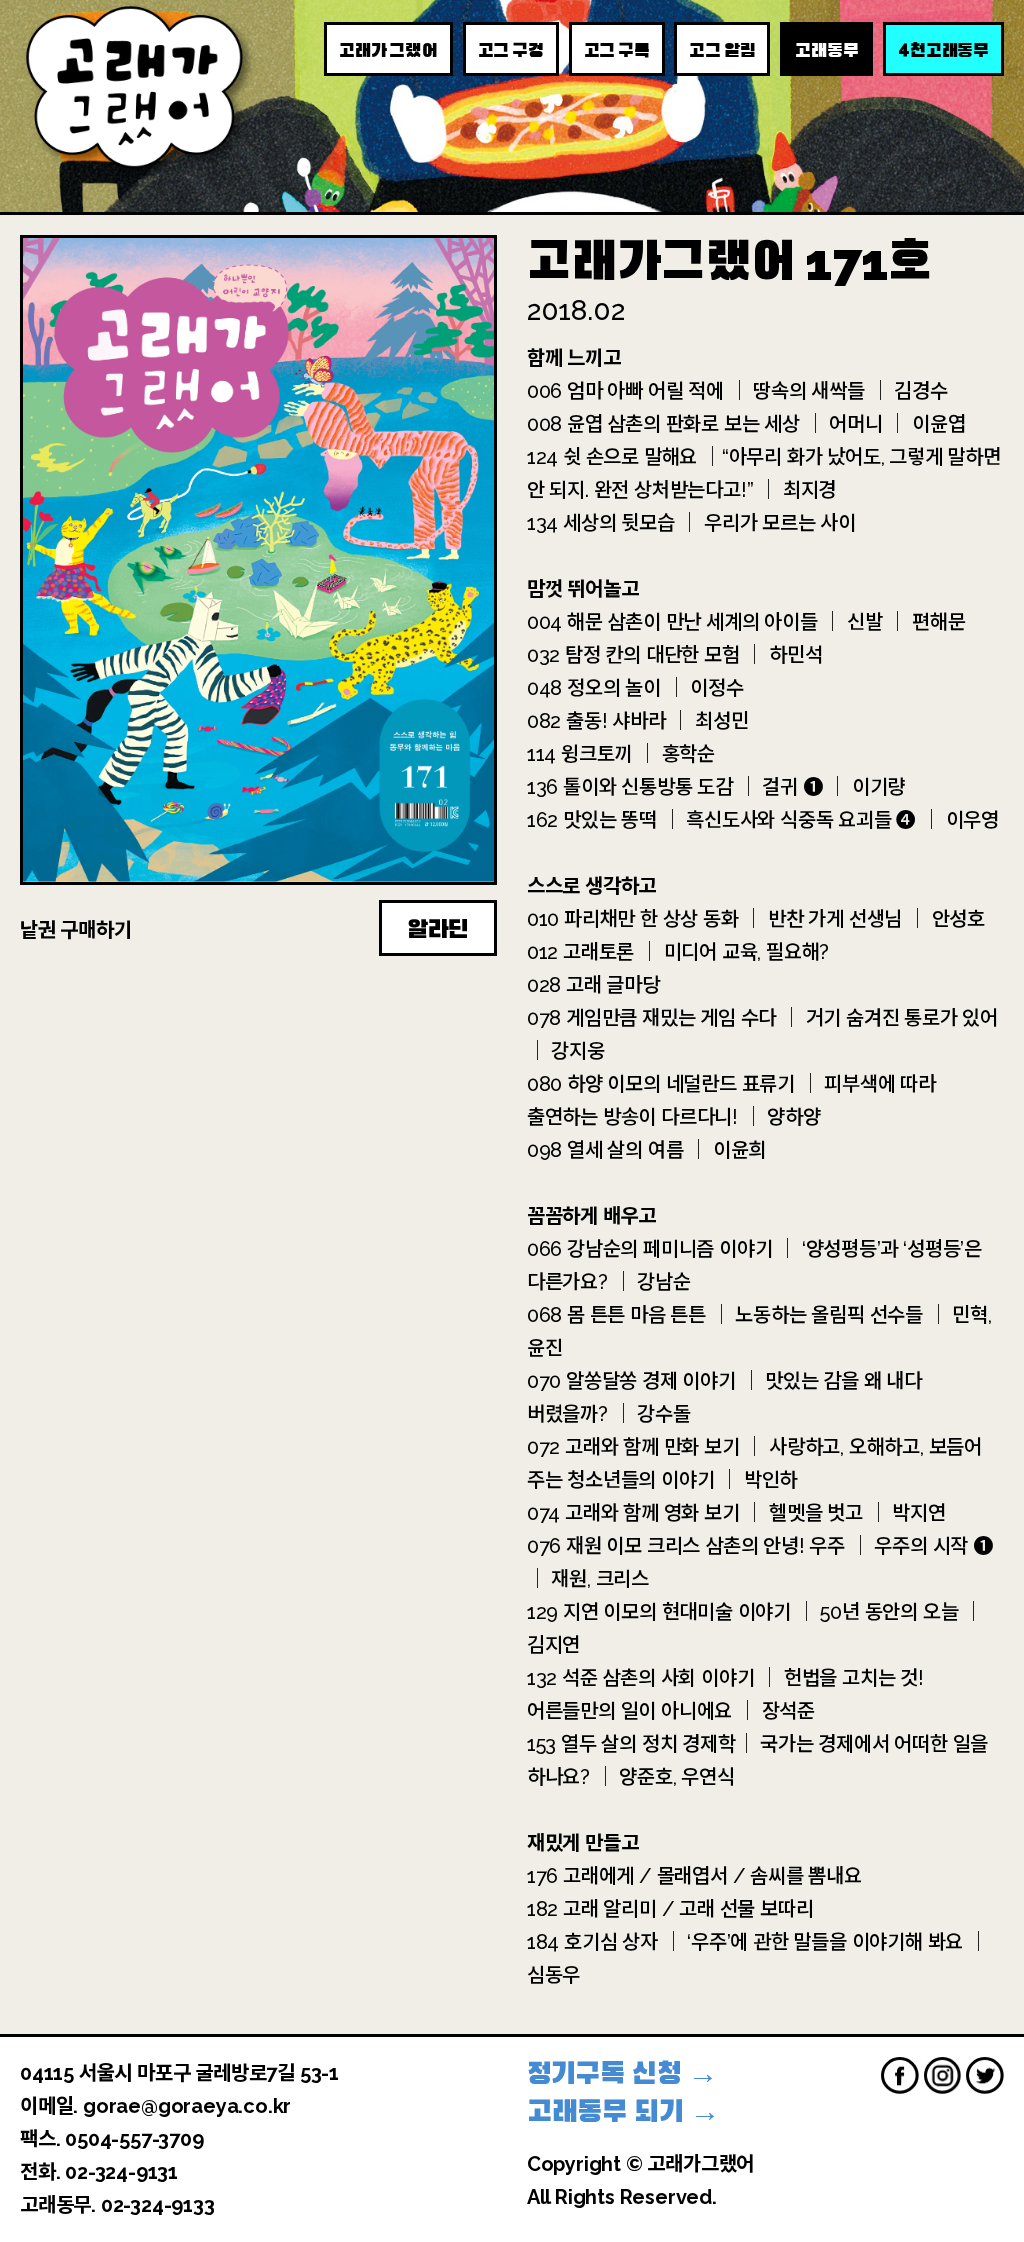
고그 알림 (722, 50)
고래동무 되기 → (623, 2111)
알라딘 (438, 929)
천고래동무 (943, 49)
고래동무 (826, 50)
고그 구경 (511, 50)
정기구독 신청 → (622, 2073)
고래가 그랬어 (388, 50)
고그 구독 (617, 50)
